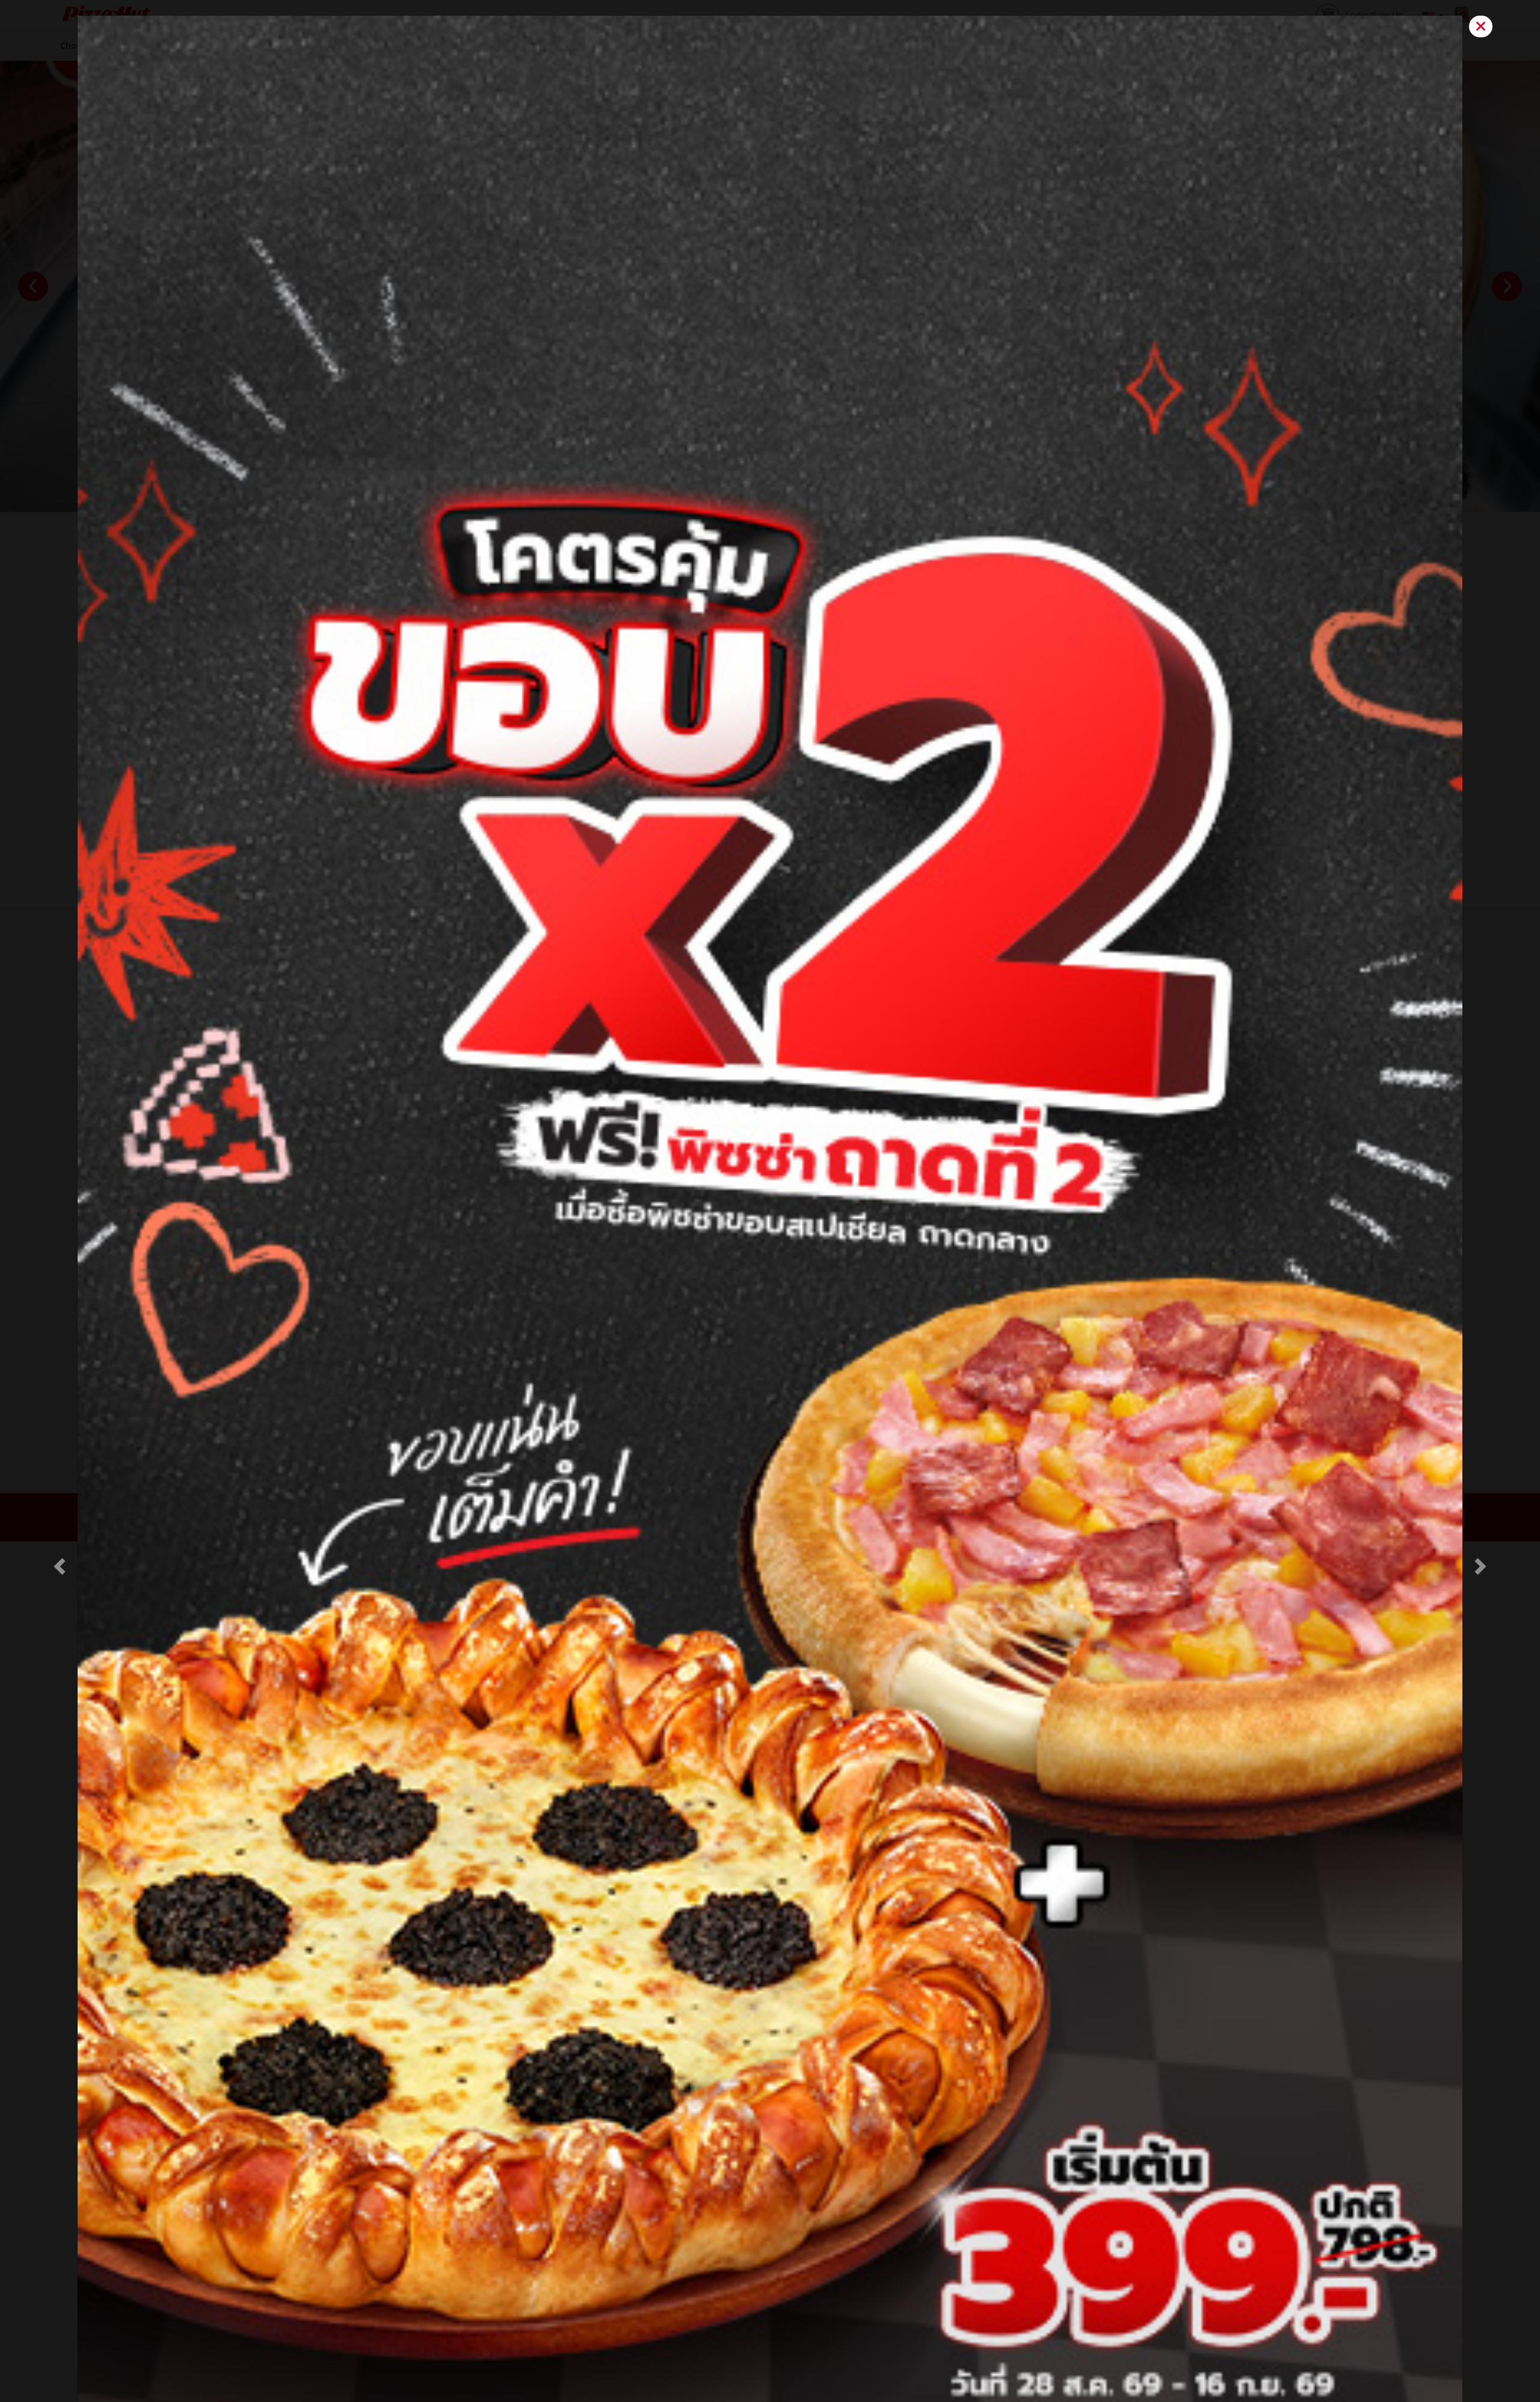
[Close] (1481, 27)
